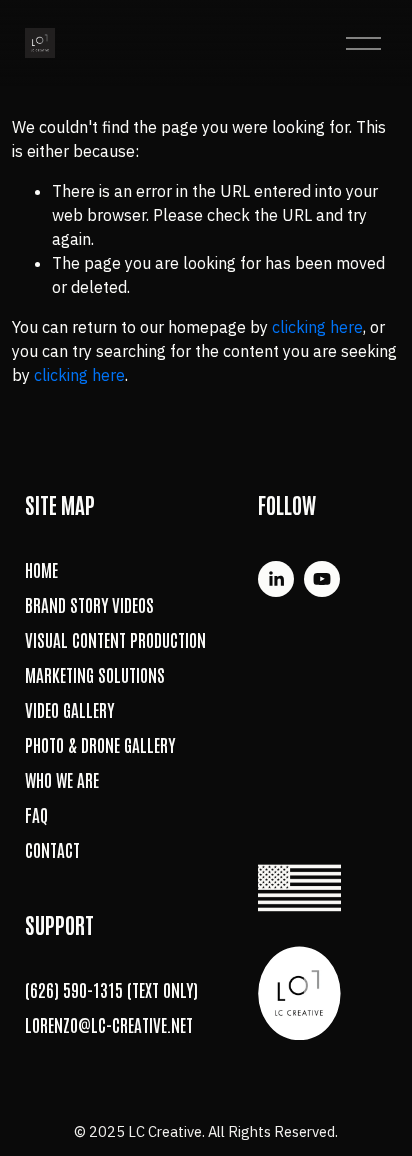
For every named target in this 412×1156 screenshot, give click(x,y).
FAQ (36, 814)
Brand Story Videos (89, 604)
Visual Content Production (115, 639)
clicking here (317, 327)
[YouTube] (322, 579)
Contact (52, 849)
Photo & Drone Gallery (100, 744)
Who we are (62, 779)
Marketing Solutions (95, 674)
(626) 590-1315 (74, 989)
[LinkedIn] (276, 579)
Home (41, 569)
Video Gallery (69, 709)
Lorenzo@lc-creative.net (109, 1024)
